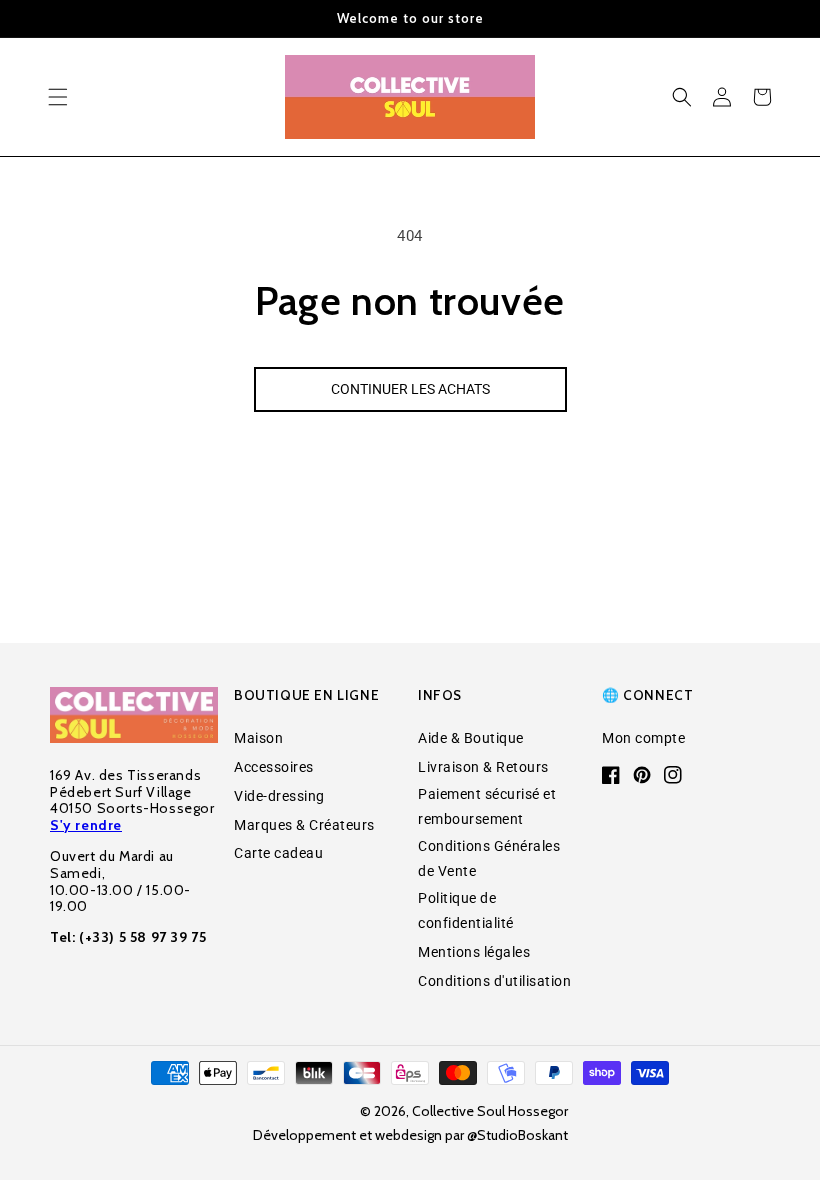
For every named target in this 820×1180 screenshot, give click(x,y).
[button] (58, 97)
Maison (258, 738)
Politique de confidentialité (466, 910)
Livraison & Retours (483, 767)
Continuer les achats (410, 389)
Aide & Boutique (471, 738)
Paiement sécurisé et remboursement (487, 806)
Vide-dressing (279, 796)
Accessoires (274, 767)
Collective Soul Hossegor (490, 1111)
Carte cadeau (278, 853)
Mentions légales (474, 952)
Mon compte (643, 738)
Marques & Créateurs (304, 825)
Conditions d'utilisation (494, 981)
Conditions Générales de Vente (489, 858)
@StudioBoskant (517, 1135)
